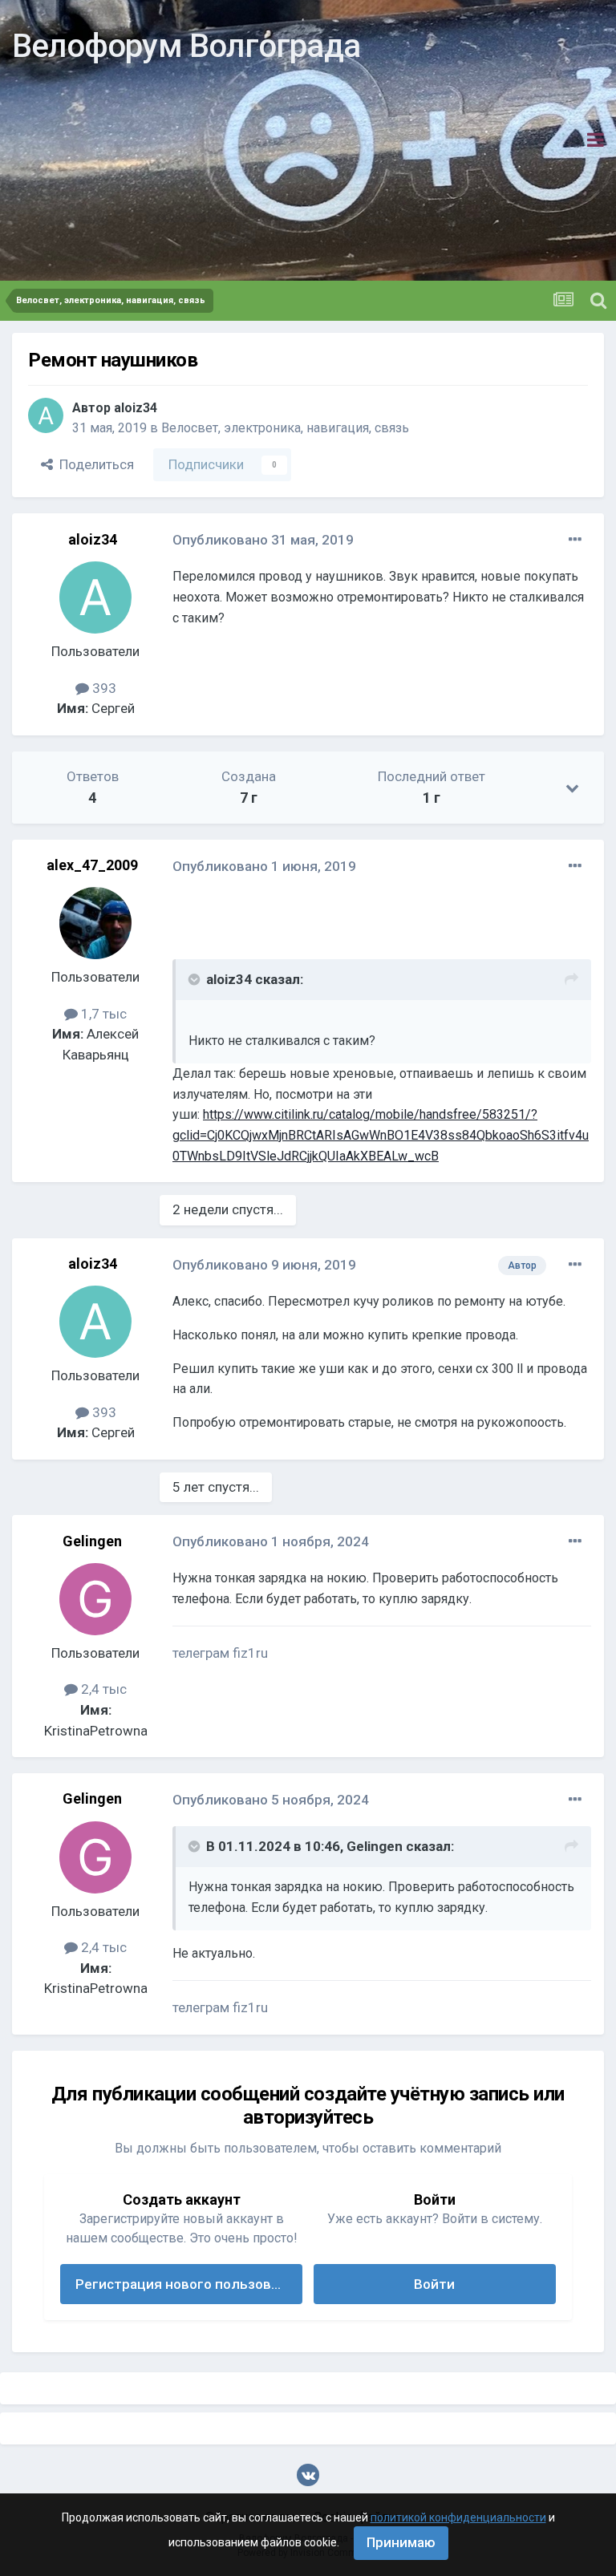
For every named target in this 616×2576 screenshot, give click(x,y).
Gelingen (92, 1541)
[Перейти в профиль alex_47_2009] (95, 923)
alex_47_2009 (92, 865)
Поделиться (93, 464)
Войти (434, 2284)
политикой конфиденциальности (458, 2517)
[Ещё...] (575, 540)
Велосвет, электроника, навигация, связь (285, 428)
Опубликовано (263, 540)
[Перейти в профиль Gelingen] (95, 1599)
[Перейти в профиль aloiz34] (46, 415)
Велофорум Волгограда (186, 46)
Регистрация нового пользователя (189, 2284)
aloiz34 (136, 408)
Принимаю (401, 2542)
